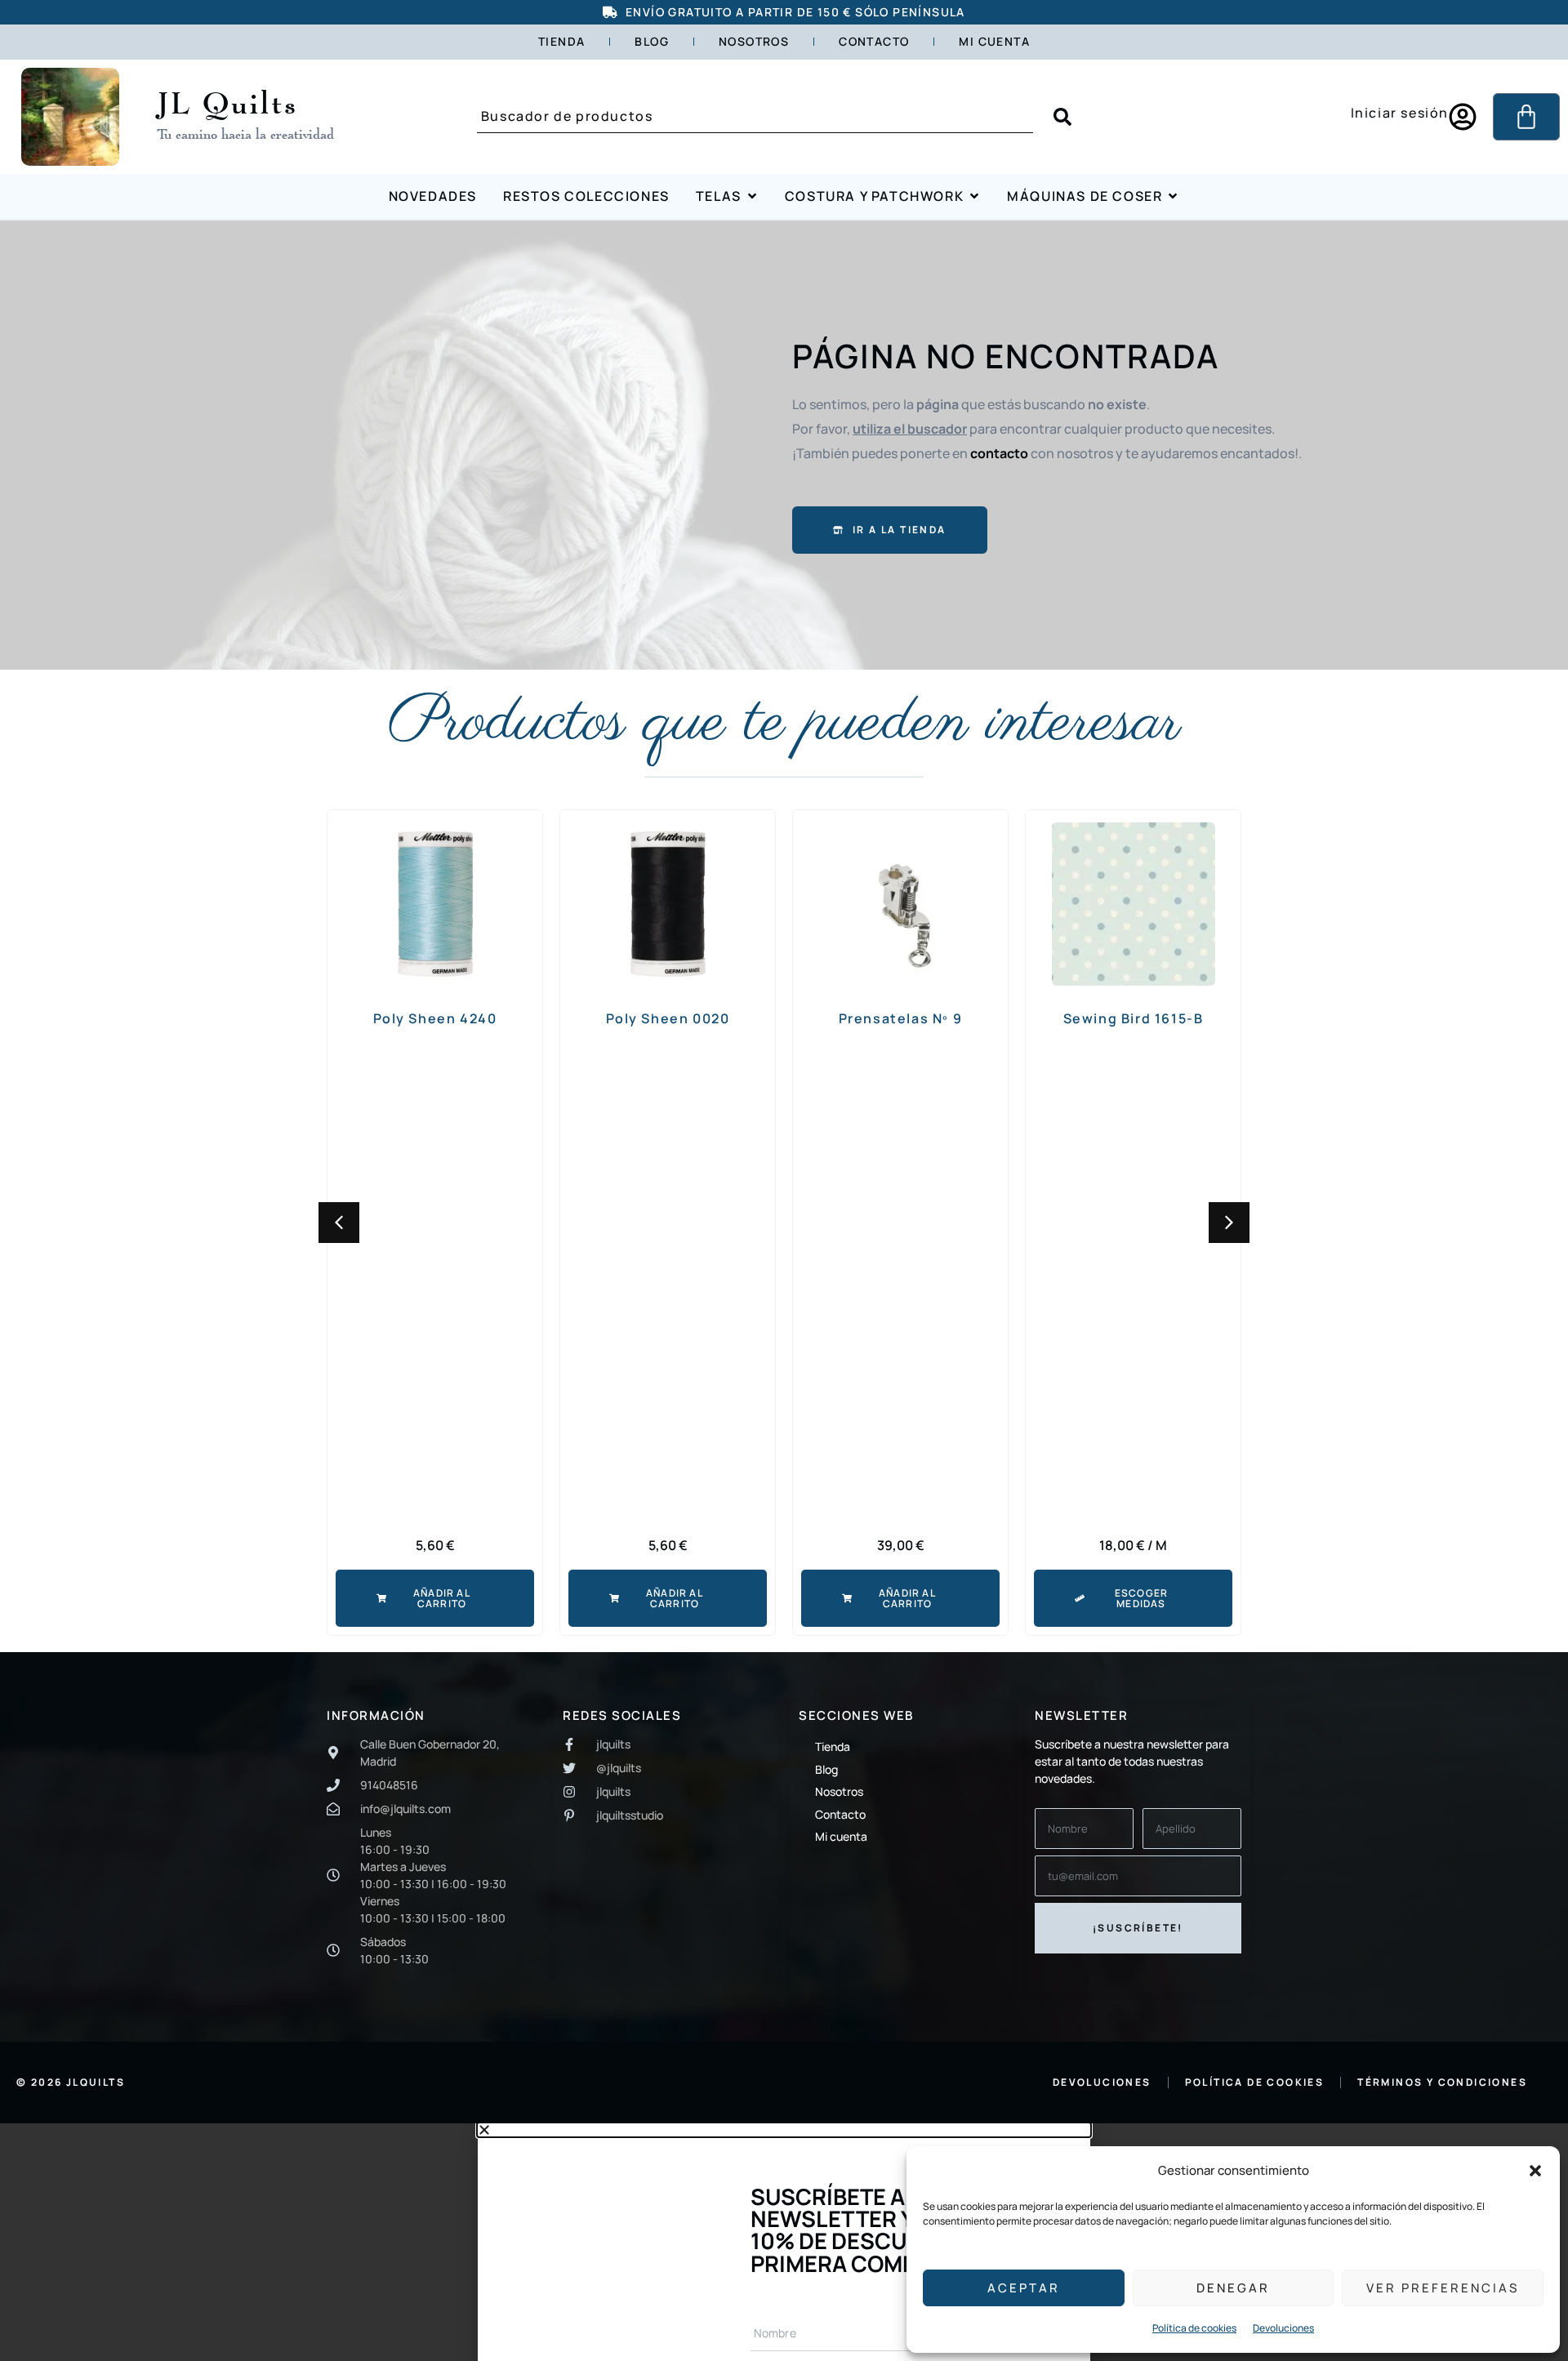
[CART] (1526, 117)
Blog (652, 41)
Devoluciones (1283, 2328)
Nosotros (754, 41)
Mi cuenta (994, 41)
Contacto (874, 41)
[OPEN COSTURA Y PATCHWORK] (974, 196)
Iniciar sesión (1400, 113)
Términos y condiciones (1442, 2082)
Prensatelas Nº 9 (674, 1018)
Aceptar (1024, 2288)
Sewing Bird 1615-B (906, 1018)
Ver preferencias (1443, 2288)
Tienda (561, 41)
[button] (1535, 2171)
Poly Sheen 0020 (440, 1018)
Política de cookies (1194, 2328)
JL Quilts (227, 102)
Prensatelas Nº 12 (1139, 1018)
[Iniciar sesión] (1463, 117)
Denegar (1233, 2288)
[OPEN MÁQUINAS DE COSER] (1173, 196)
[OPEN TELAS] (752, 196)
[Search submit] (1062, 117)
